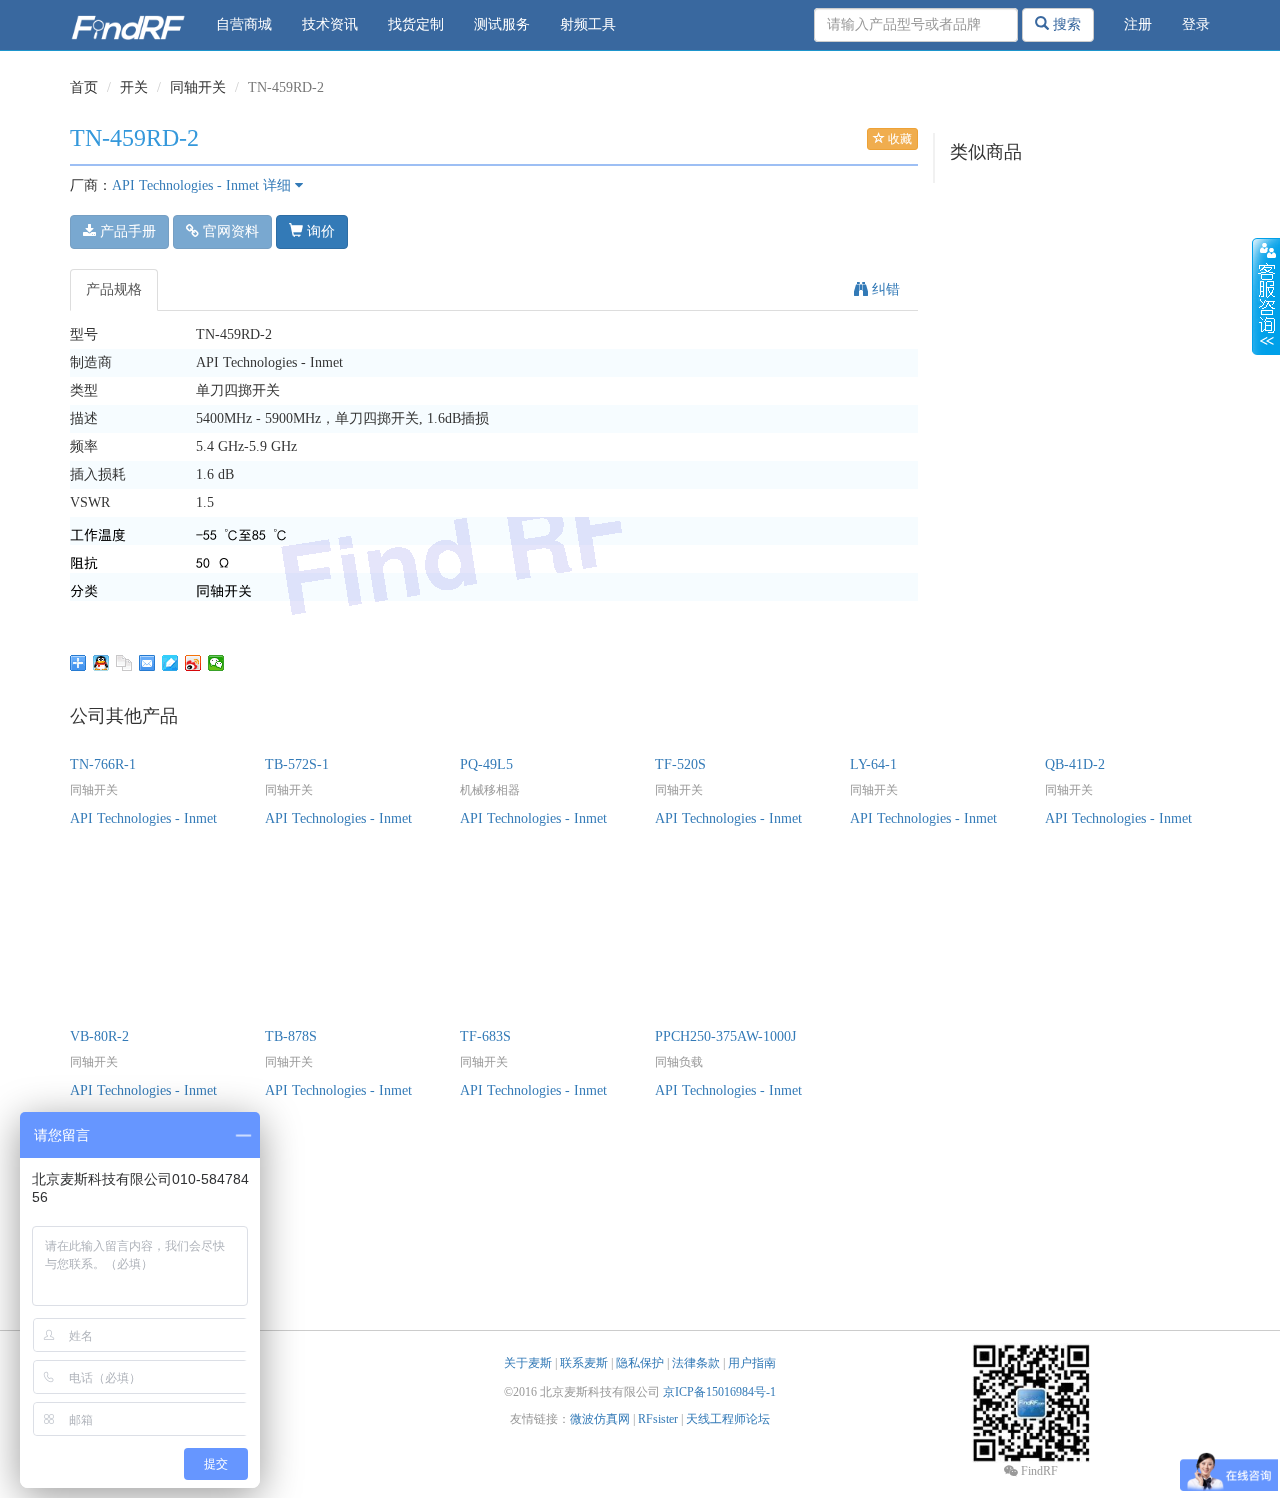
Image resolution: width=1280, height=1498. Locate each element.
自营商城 (244, 24)
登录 (1196, 24)
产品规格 (114, 289)
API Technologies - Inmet (185, 185)
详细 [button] (279, 185)
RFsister (658, 1419)
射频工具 (588, 24)
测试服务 (502, 24)
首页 (84, 87)
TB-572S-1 (297, 764)
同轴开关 (198, 87)
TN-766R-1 (103, 764)
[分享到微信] (216, 663)
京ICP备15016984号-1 (719, 1392)
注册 (1138, 24)
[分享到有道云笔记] (170, 663)
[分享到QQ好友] (101, 663)
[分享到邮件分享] (147, 663)
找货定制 (416, 24)
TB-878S (291, 1036)
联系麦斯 (584, 1363)
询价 (319, 231)
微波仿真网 (600, 1419)
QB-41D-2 (1075, 764)
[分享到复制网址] (124, 663)
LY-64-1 (873, 764)
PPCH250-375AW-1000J (725, 1036)
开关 (134, 87)
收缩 (1266, 297)
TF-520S (680, 764)
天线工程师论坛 (728, 1419)
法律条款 (696, 1363)
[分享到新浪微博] (193, 663)
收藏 (898, 139)
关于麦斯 (528, 1363)
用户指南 (752, 1363)
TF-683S (485, 1036)
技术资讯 (330, 24)
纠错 (884, 289)
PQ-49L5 (486, 764)
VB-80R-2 (99, 1036)
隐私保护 (640, 1363)
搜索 (1065, 24)
